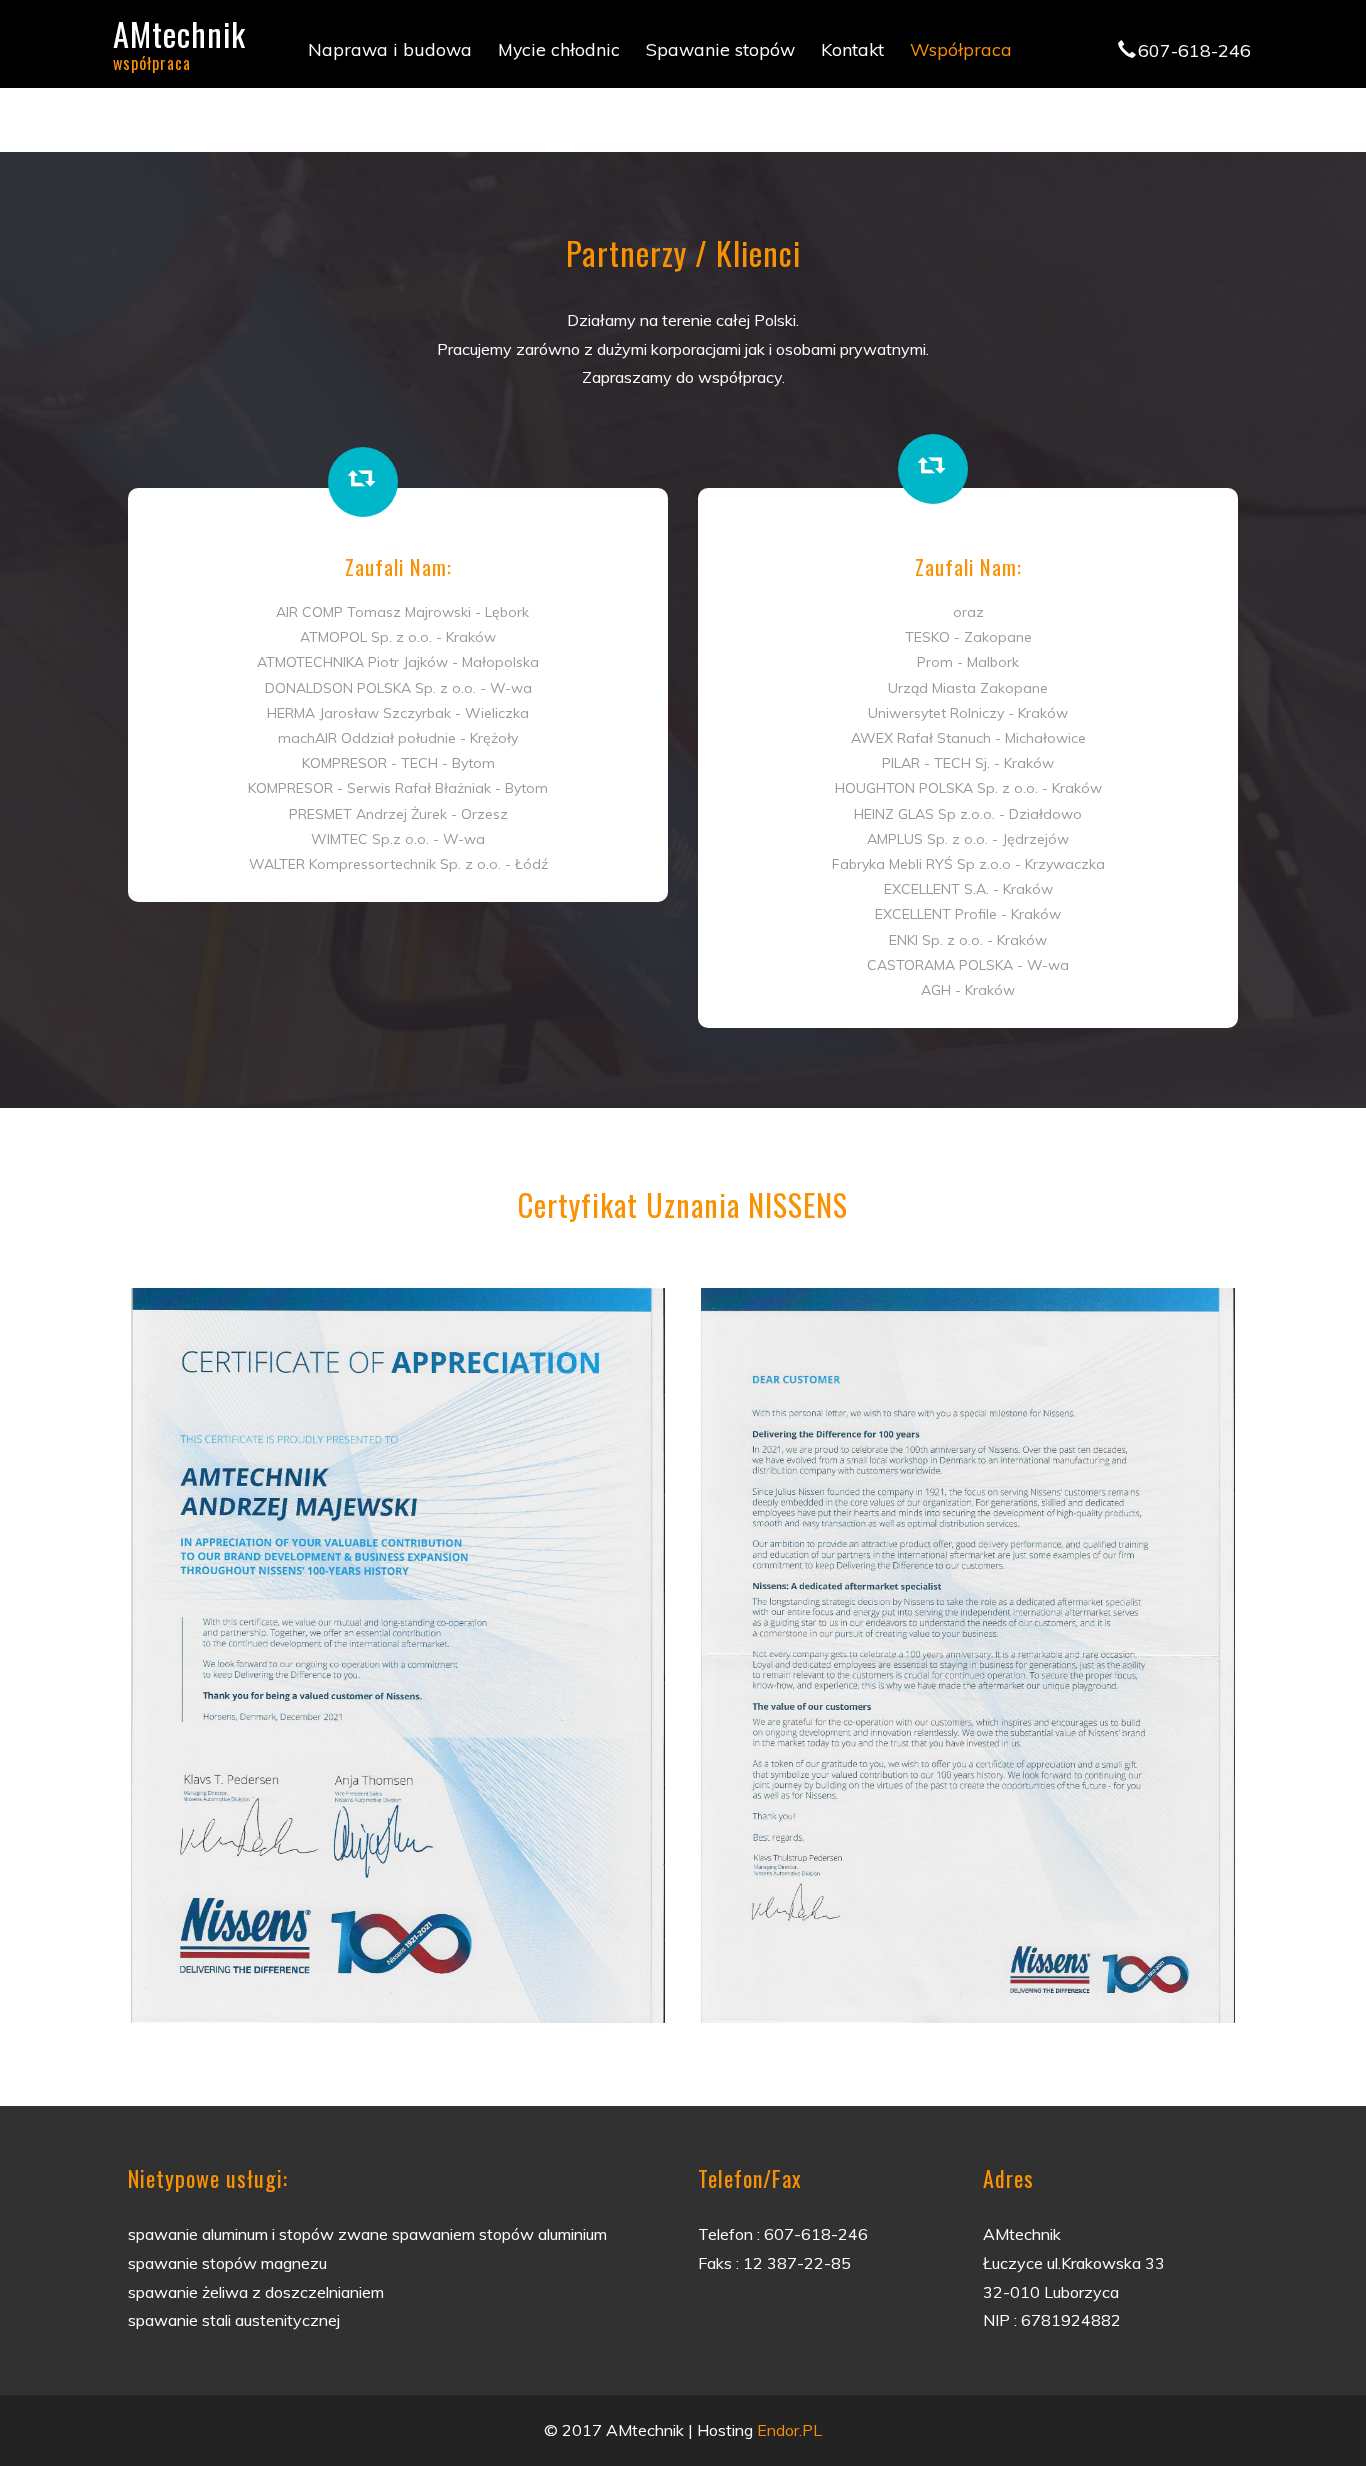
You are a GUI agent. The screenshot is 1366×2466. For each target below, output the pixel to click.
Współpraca (961, 49)
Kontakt (852, 49)
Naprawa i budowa (390, 49)
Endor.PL (789, 2430)
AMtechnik (179, 40)
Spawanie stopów (720, 49)
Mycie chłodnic (559, 49)
